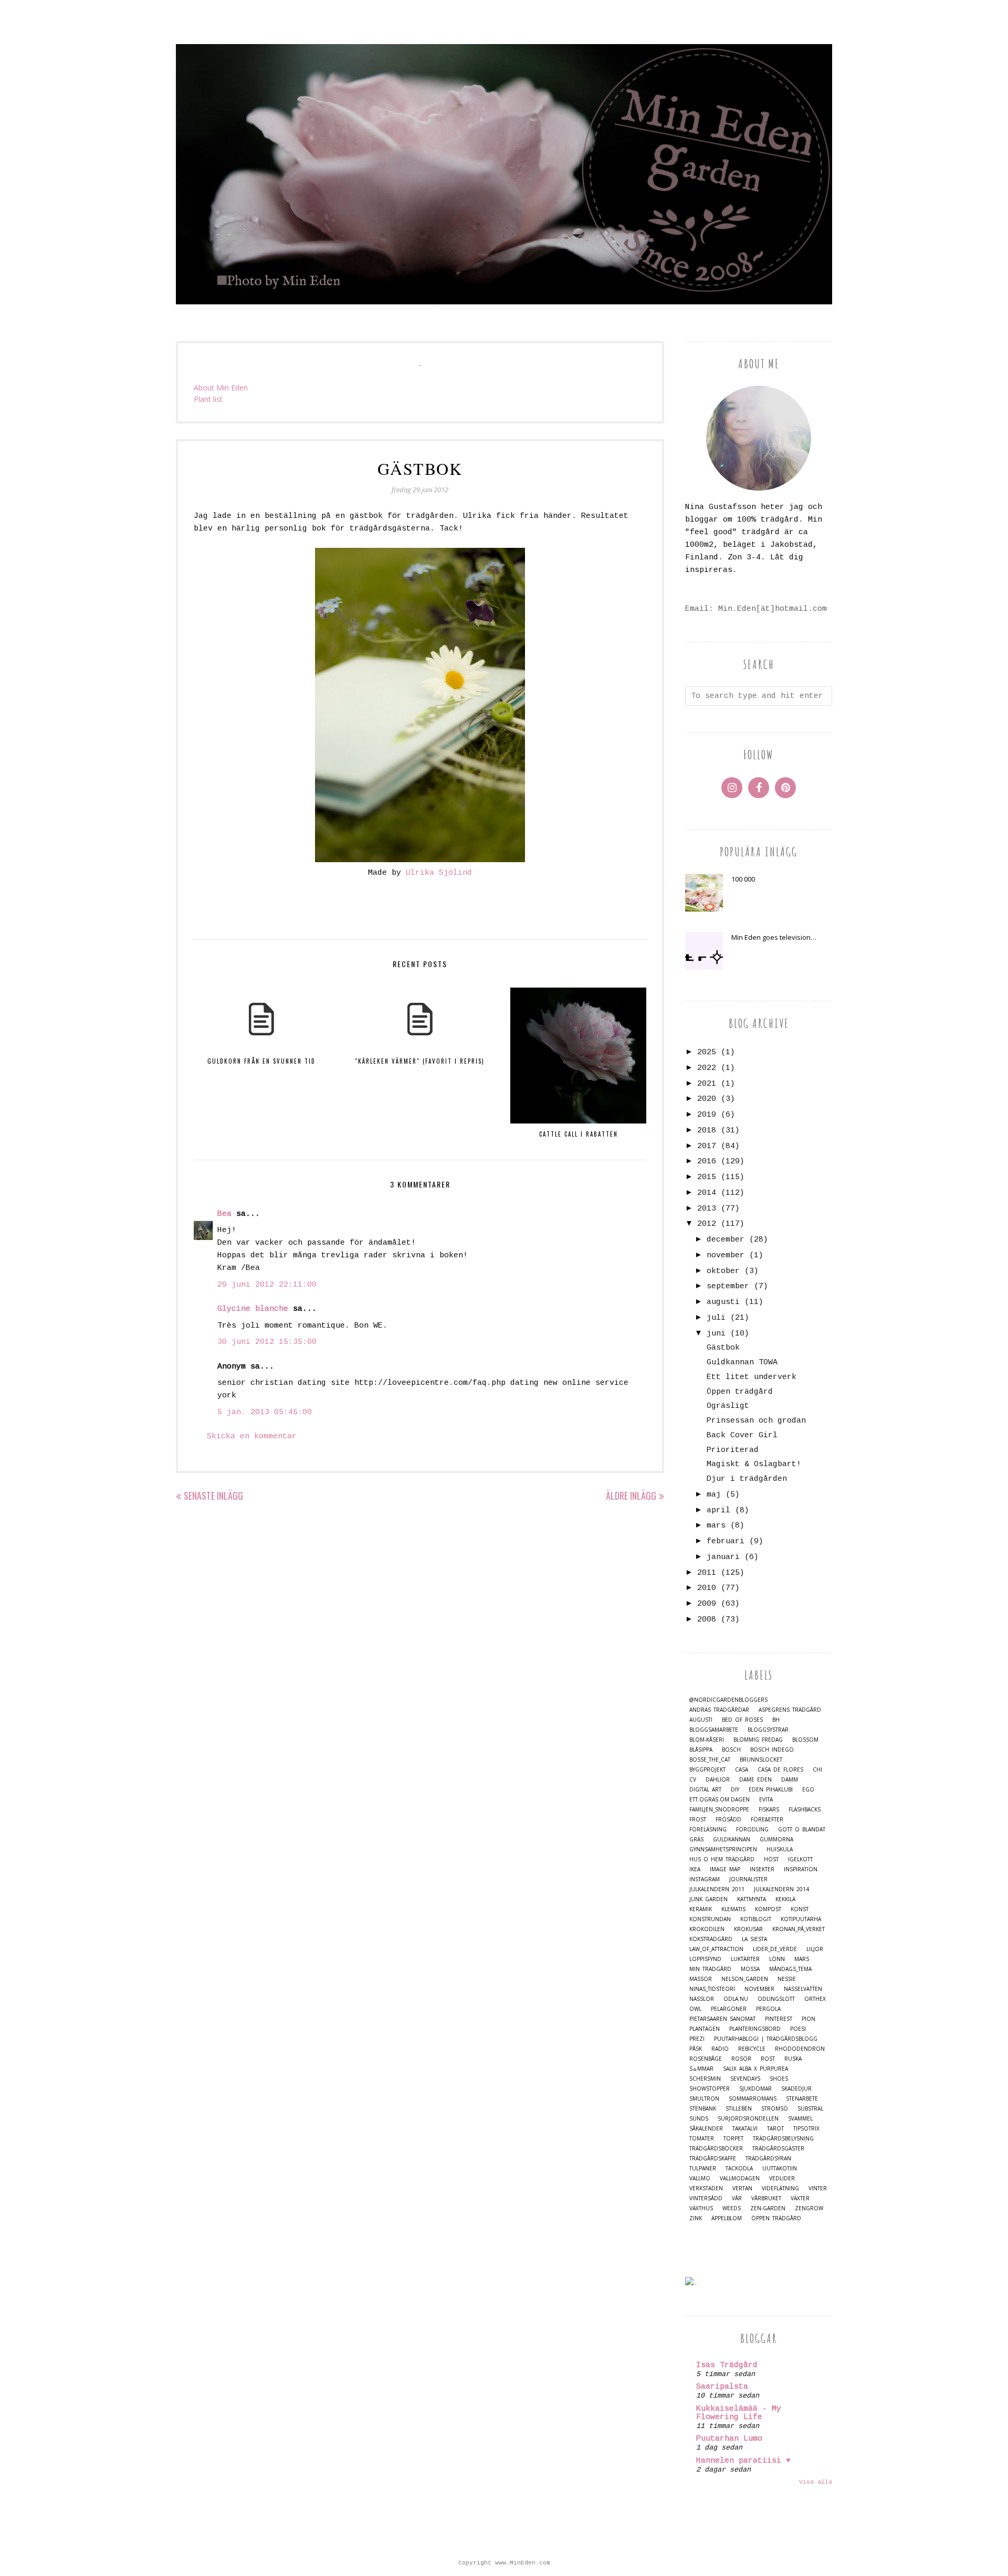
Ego (808, 1790)
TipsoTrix (806, 2129)
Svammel (800, 2119)
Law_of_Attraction (716, 1949)
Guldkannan (732, 1840)
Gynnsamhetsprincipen (723, 1849)
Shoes (779, 2079)
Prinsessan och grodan (756, 1421)
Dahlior (718, 1780)
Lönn (777, 1959)
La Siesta (754, 1939)
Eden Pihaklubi (771, 1790)
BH (776, 1720)
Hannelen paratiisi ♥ (743, 2461)
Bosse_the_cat (710, 1760)
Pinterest (779, 2019)
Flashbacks (805, 1810)
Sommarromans (753, 2099)
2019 (707, 1115)
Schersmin (705, 2079)
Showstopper (710, 2089)
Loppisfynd (705, 1959)
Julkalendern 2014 (781, 1889)
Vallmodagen (740, 2179)
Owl (695, 2009)
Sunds (699, 2119)
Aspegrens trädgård (790, 1710)
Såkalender (706, 2129)
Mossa (750, 1969)
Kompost (768, 1909)
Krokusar (748, 1929)
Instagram (705, 1879)
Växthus (701, 2208)
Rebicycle (752, 2049)
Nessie (787, 1979)
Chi (817, 1770)
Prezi (697, 2039)
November (759, 1989)
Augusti (701, 1720)
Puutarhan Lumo (729, 2439)
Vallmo (700, 2179)
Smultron (704, 2099)
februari (726, 1541)
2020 (707, 1099)
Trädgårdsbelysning (783, 2139)
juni (716, 1334)
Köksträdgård (711, 1939)
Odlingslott (776, 1999)
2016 (707, 1162)
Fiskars (769, 1810)
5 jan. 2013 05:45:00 (265, 1412)
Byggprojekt (707, 1770)
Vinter (818, 2188)
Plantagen (705, 2029)
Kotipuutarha (801, 1919)
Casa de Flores (780, 1770)
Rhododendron (800, 2049)
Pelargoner (729, 2009)
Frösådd (728, 1820)
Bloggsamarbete (714, 1730)
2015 (707, 1177)
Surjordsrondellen (748, 2119)
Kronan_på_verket (799, 1929)
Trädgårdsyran (768, 2159)
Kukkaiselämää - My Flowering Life (739, 2413)
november (726, 1255)
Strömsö (775, 2109)
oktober (723, 1271)
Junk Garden (708, 1899)
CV (693, 1780)
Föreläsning (708, 1830)
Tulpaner (703, 2169)
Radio (720, 2049)
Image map (725, 1869)
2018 (707, 1131)
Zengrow (809, 2208)
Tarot (775, 2129)
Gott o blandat (802, 1830)
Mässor (701, 1979)
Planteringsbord (755, 2029)
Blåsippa (701, 1750)
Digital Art (705, 1790)
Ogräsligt (728, 1406)
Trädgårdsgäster (778, 2149)
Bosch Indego (772, 1750)
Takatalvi (745, 2129)
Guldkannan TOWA (742, 1363)
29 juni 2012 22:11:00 (267, 1285)
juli (716, 1318)
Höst (771, 1859)
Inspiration (801, 1869)
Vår (737, 2198)
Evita (766, 1800)
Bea (224, 1214)
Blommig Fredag (758, 1740)
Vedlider (782, 2179)
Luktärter (745, 1959)
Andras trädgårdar (719, 1710)
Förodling (752, 1830)
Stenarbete (802, 2099)
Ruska (793, 2059)
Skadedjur (796, 2089)
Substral (810, 2109)
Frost (698, 1820)
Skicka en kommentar (252, 1437)
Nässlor (702, 1999)
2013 (707, 1209)
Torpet (733, 2139)
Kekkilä (785, 1899)
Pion (808, 2019)
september (728, 1286)
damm (790, 1780)
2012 (707, 1224)
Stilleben (739, 2109)
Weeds (732, 2208)
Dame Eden (755, 1780)
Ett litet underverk (752, 1377)
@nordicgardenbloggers (728, 1700)
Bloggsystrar (768, 1730)
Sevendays (745, 2079)
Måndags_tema (790, 1969)
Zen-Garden (768, 2208)
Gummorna (776, 1840)
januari (723, 1557)
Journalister (748, 1879)
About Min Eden (221, 388)
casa (742, 1770)
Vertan (742, 2188)
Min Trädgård (710, 1969)
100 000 (743, 879)
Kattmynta (752, 1899)
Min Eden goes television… (774, 937)
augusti (723, 1302)
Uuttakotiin (780, 2169)
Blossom (805, 1740)
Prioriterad (733, 1450)
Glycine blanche (253, 1309)
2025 (707, 1052)
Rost (768, 2059)
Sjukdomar (755, 2089)
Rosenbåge (706, 2059)
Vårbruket (766, 2198)
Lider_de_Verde (775, 1949)
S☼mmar (701, 2069)
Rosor (741, 2059)
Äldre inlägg (631, 1496)
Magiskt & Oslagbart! (754, 1464)
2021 (707, 1084)
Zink (696, 2218)
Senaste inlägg (213, 1496)
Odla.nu (736, 1999)
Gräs (696, 1840)
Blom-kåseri (707, 1740)
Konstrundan (710, 1919)
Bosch (731, 1750)
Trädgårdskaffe (713, 2159)
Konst (800, 1909)
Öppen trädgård (740, 1392)
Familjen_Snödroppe (719, 1810)
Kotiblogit (756, 1919)
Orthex (815, 1999)
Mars (802, 1959)
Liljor (815, 1949)
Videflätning (780, 2188)
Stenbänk (703, 2109)
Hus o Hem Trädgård (722, 1859)
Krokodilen (707, 1929)
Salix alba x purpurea (755, 2069)
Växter (800, 2198)
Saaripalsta (722, 2387)
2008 (707, 1620)
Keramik (701, 1909)
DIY (735, 1790)
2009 (707, 1604)
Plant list (208, 399)
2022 (707, 1068)
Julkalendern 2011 (717, 1889)
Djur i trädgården (747, 1479)
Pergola (768, 2009)
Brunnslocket (761, 1760)
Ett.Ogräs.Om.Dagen (720, 1800)
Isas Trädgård (727, 2365)
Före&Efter (767, 1820)
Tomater (702, 2139)
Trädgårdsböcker (716, 2149)
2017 (707, 1146)
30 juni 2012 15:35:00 (267, 1342)
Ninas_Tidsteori (712, 1989)
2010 (707, 1588)
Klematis (733, 1909)
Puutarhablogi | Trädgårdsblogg (766, 2039)
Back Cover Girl (742, 1435)
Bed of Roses (742, 1720)
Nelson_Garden (745, 1979)
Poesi (798, 2029)
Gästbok (723, 1348)
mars (716, 1526)
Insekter (762, 1869)
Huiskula (780, 1849)
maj (714, 1495)
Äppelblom (727, 2218)
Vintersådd (706, 2198)
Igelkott (800, 1859)
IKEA (695, 1869)
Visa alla (816, 2482)
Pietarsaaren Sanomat (722, 2019)
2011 (707, 1573)
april (718, 1510)
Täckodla (739, 2169)
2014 (707, 1193)
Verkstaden (706, 2188)
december (726, 1240)
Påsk (696, 2049)
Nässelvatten (803, 1989)
